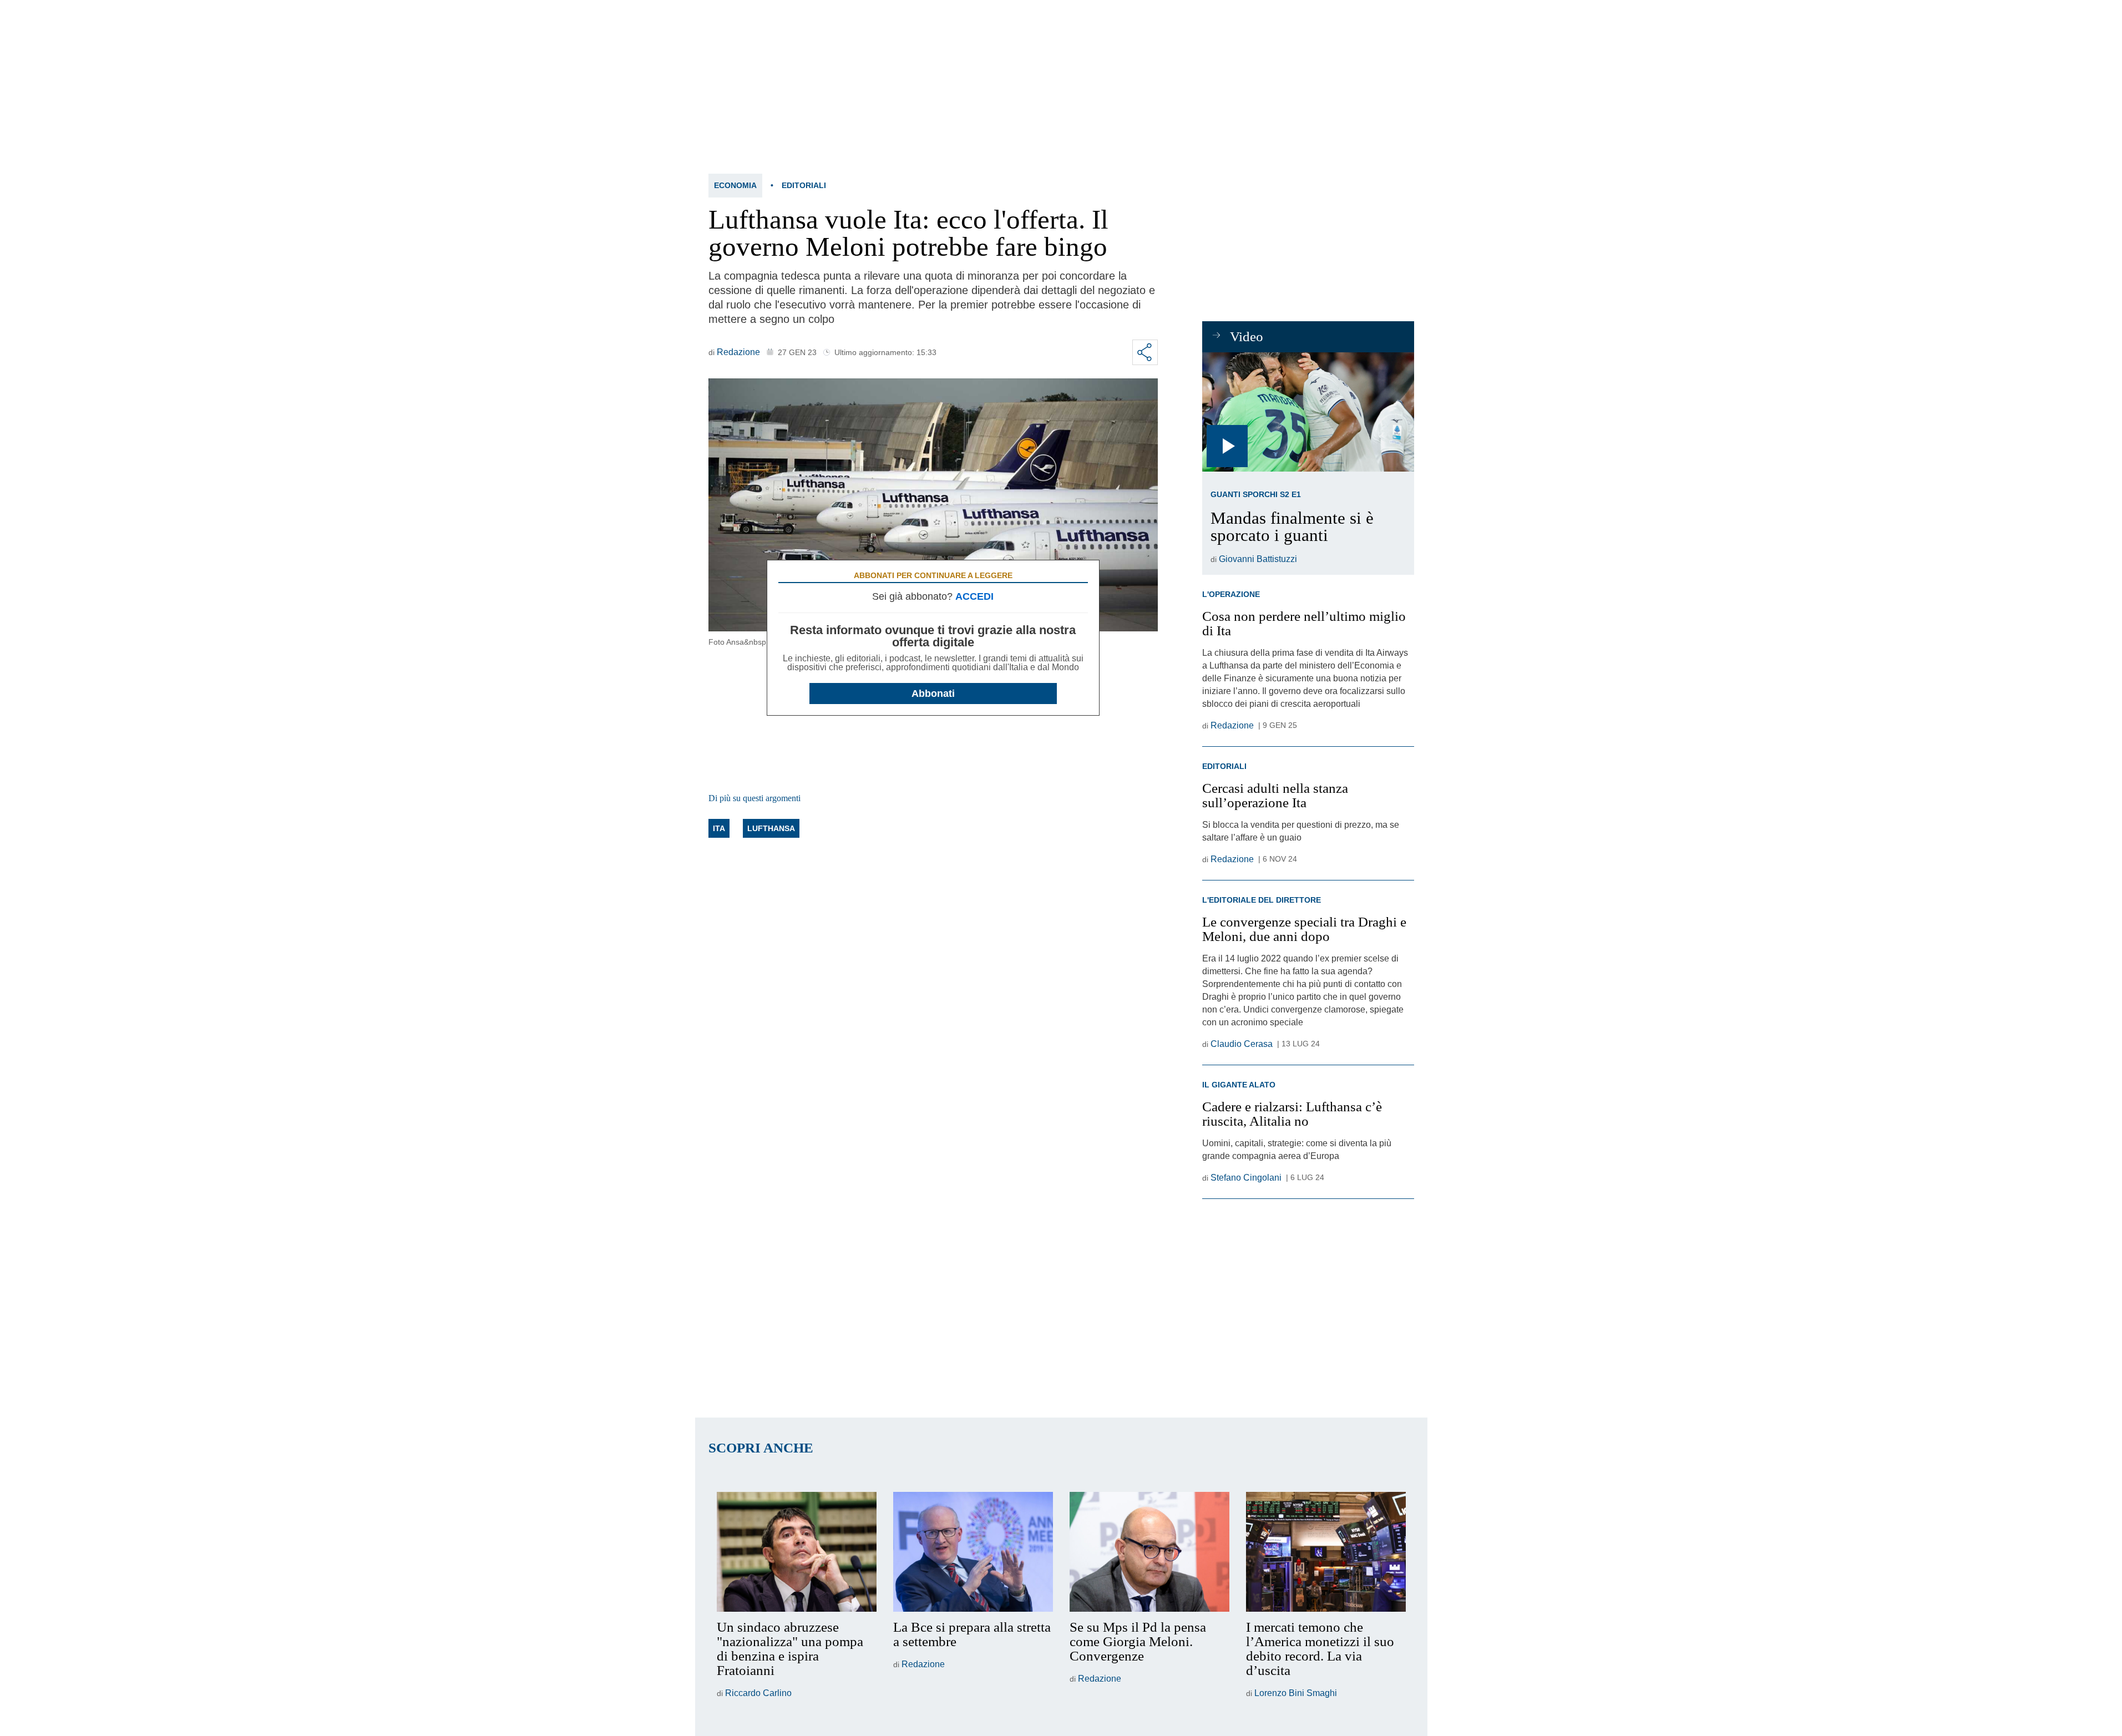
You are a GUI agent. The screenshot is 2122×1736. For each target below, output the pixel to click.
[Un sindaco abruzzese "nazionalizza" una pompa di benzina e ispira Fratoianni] (797, 1552)
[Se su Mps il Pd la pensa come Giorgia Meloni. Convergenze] (1149, 1552)
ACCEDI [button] (974, 596)
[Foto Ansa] (1308, 412)
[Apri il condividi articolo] (1145, 352)
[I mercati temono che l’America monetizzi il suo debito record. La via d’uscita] (1326, 1552)
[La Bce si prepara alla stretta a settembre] (973, 1552)
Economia (735, 185)
